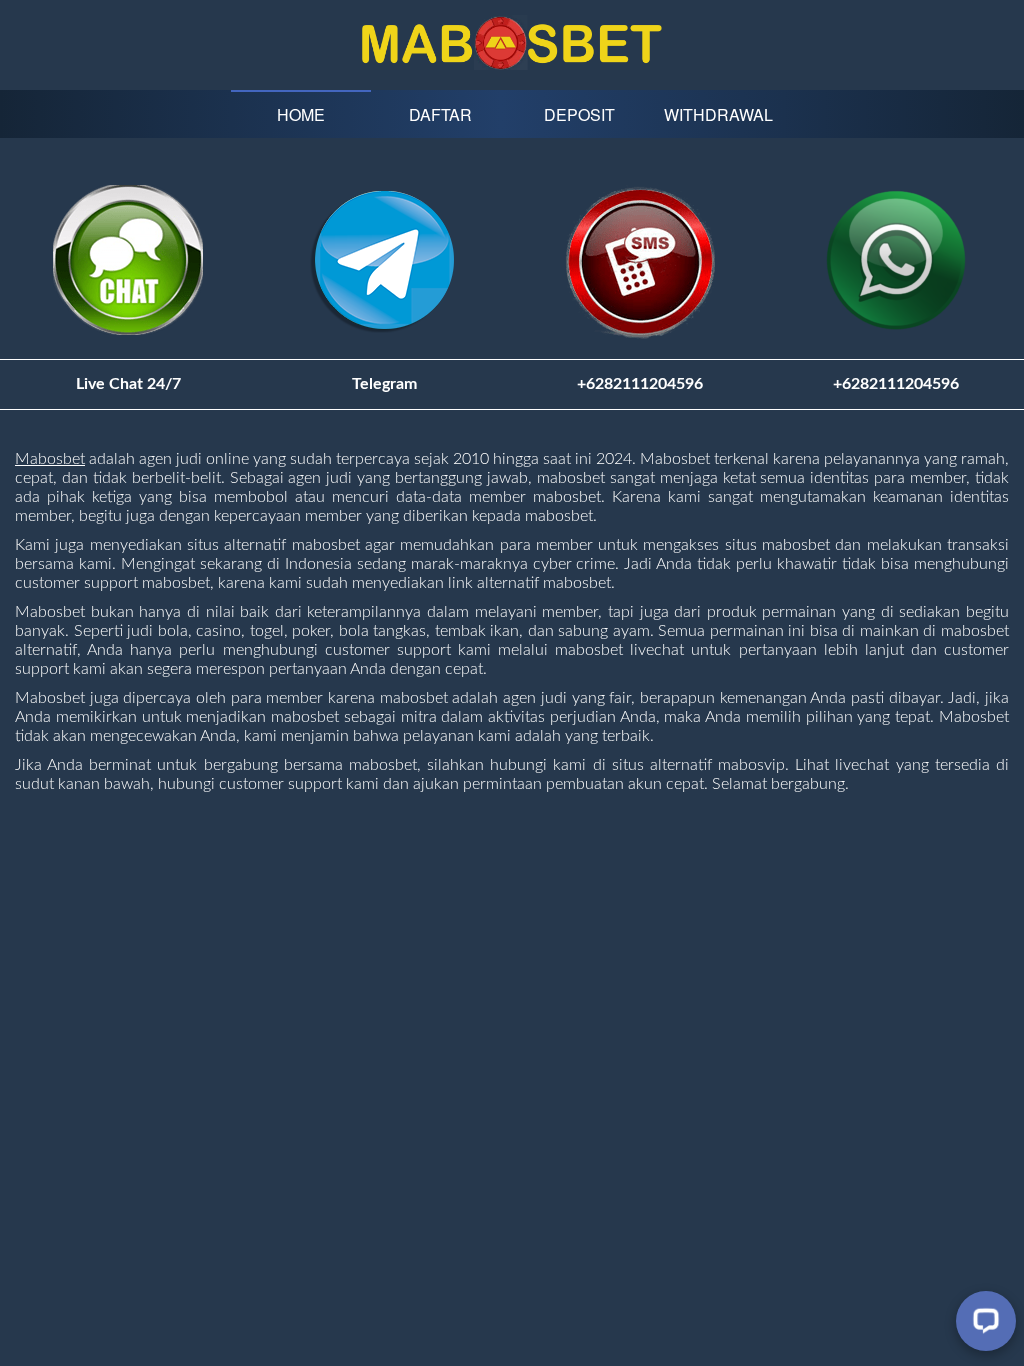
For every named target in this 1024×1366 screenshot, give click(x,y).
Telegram (384, 384)
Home (301, 114)
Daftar (440, 114)
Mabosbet (50, 459)
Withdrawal (718, 114)
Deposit (579, 114)
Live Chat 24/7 (128, 384)
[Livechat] (986, 1321)
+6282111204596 (896, 384)
